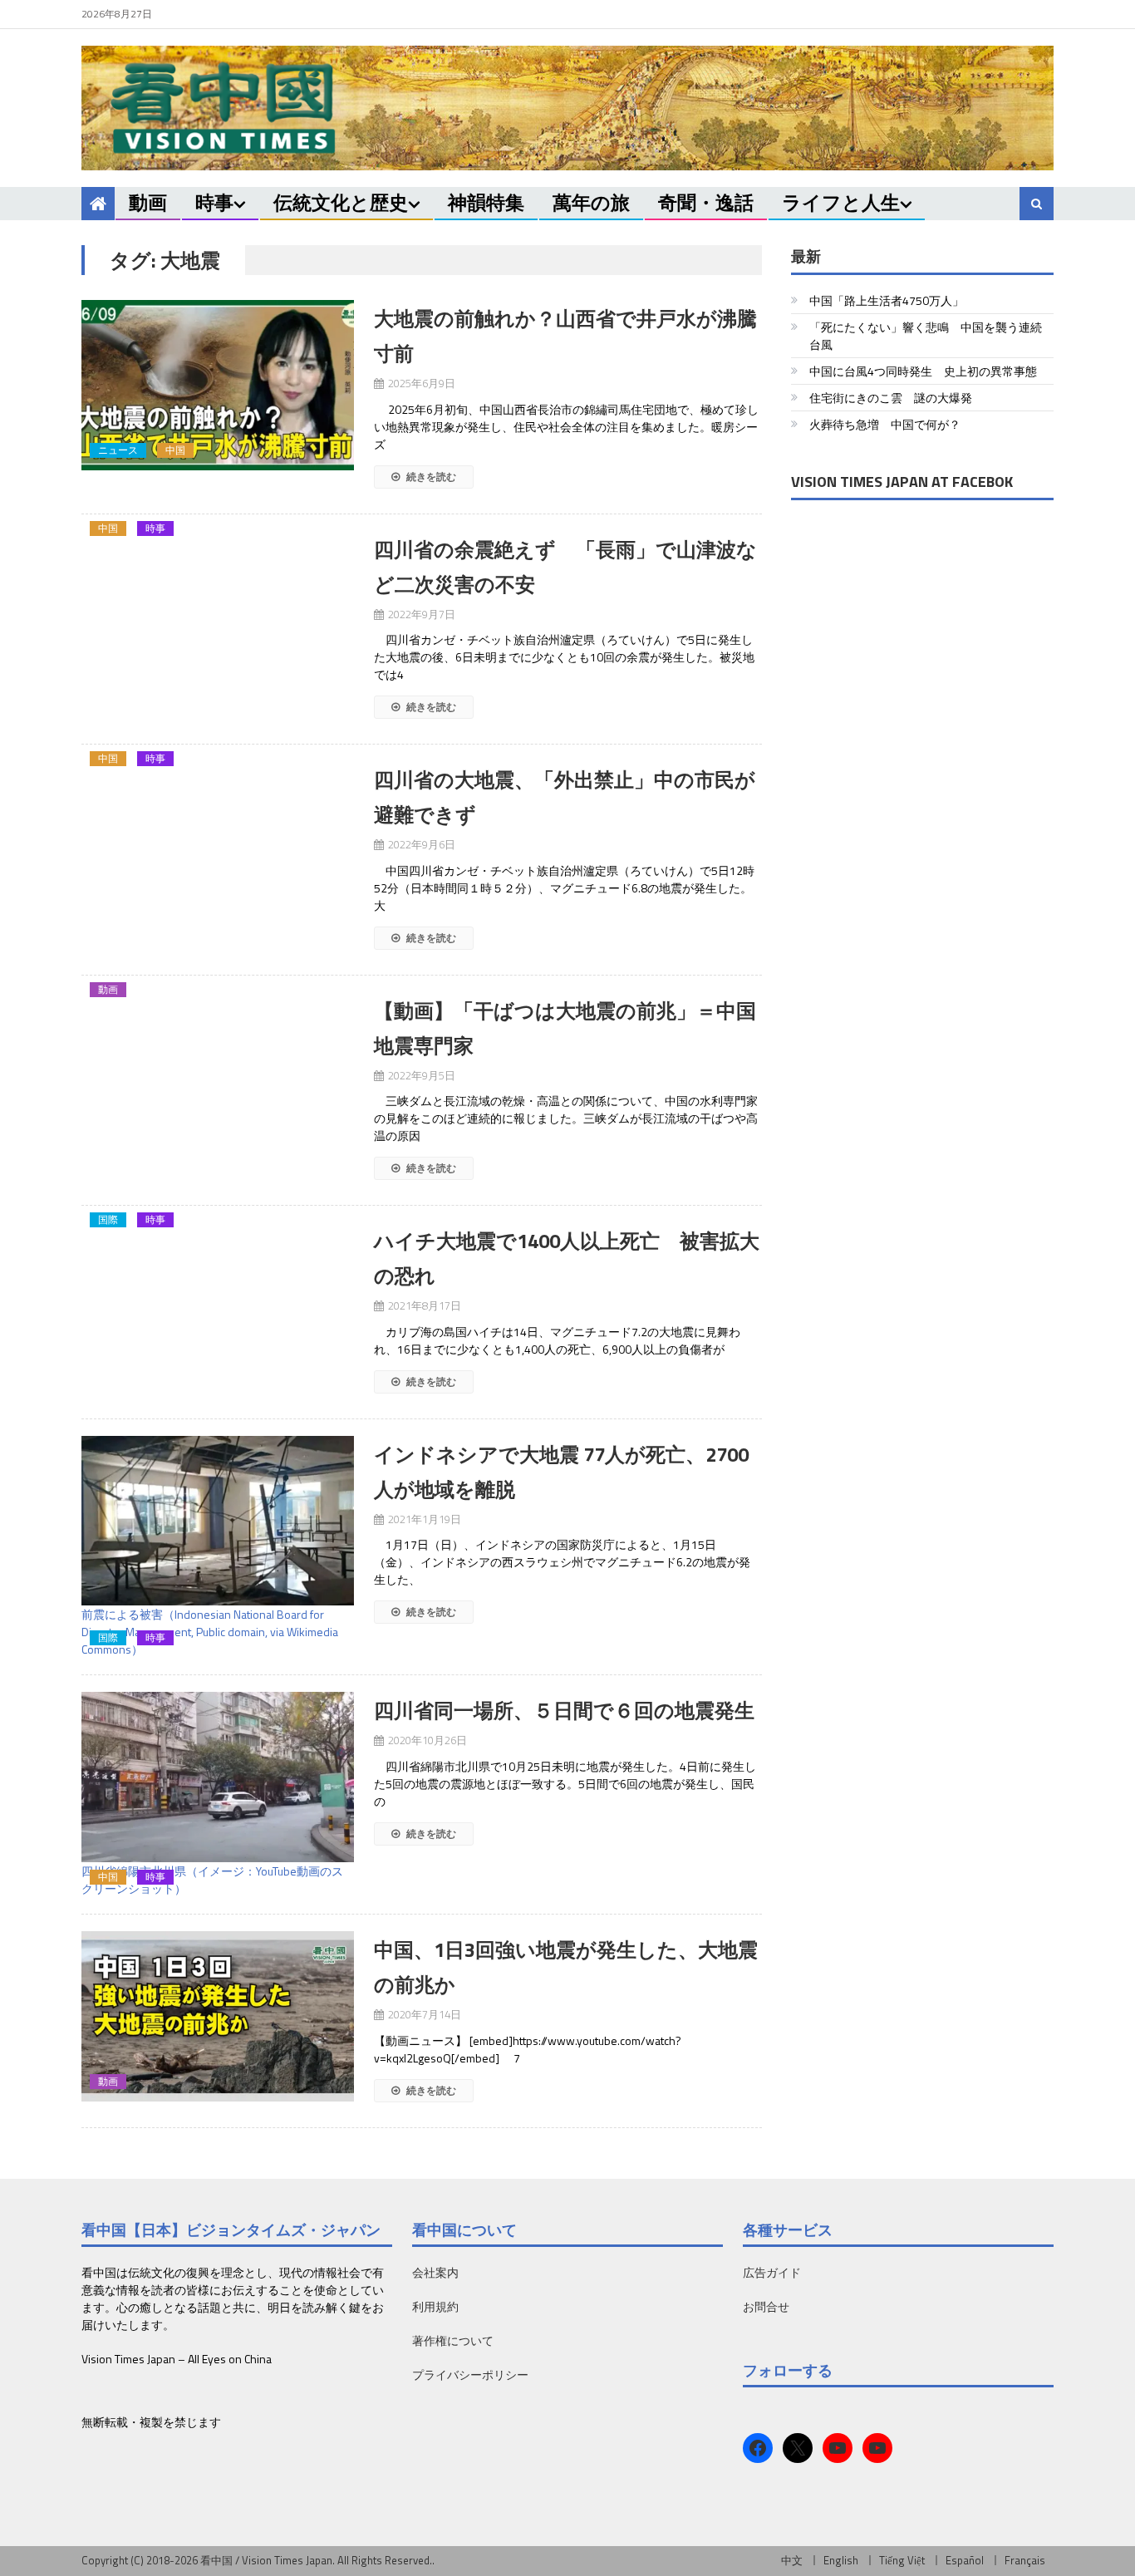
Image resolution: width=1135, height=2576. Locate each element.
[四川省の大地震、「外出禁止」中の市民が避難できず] (218, 770)
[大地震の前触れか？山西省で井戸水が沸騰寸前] (218, 385)
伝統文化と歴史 (341, 202)
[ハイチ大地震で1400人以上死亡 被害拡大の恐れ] (218, 1231)
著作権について (453, 2340)
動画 (148, 202)
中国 (175, 450)
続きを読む (430, 477)
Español (965, 2560)
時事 (214, 202)
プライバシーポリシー (470, 2374)
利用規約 (435, 2306)
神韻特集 (486, 202)
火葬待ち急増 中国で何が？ (885, 424)
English (841, 2560)
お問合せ (766, 2306)
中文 (792, 2560)
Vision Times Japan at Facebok (902, 482)
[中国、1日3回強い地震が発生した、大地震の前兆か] (218, 2016)
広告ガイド (772, 2272)
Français (1025, 2560)
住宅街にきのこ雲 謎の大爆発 (891, 398)
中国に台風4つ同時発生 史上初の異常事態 (923, 371)
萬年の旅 (591, 202)
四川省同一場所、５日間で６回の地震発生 (564, 1710)
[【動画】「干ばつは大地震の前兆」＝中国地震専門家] (218, 1001)
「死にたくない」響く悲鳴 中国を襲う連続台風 (926, 336)
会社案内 (435, 2272)
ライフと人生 (841, 202)
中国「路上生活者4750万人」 (887, 300)
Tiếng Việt (902, 2560)
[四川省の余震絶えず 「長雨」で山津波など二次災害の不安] (218, 540)
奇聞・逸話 (706, 202)
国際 (108, 1220)
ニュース (118, 450)
